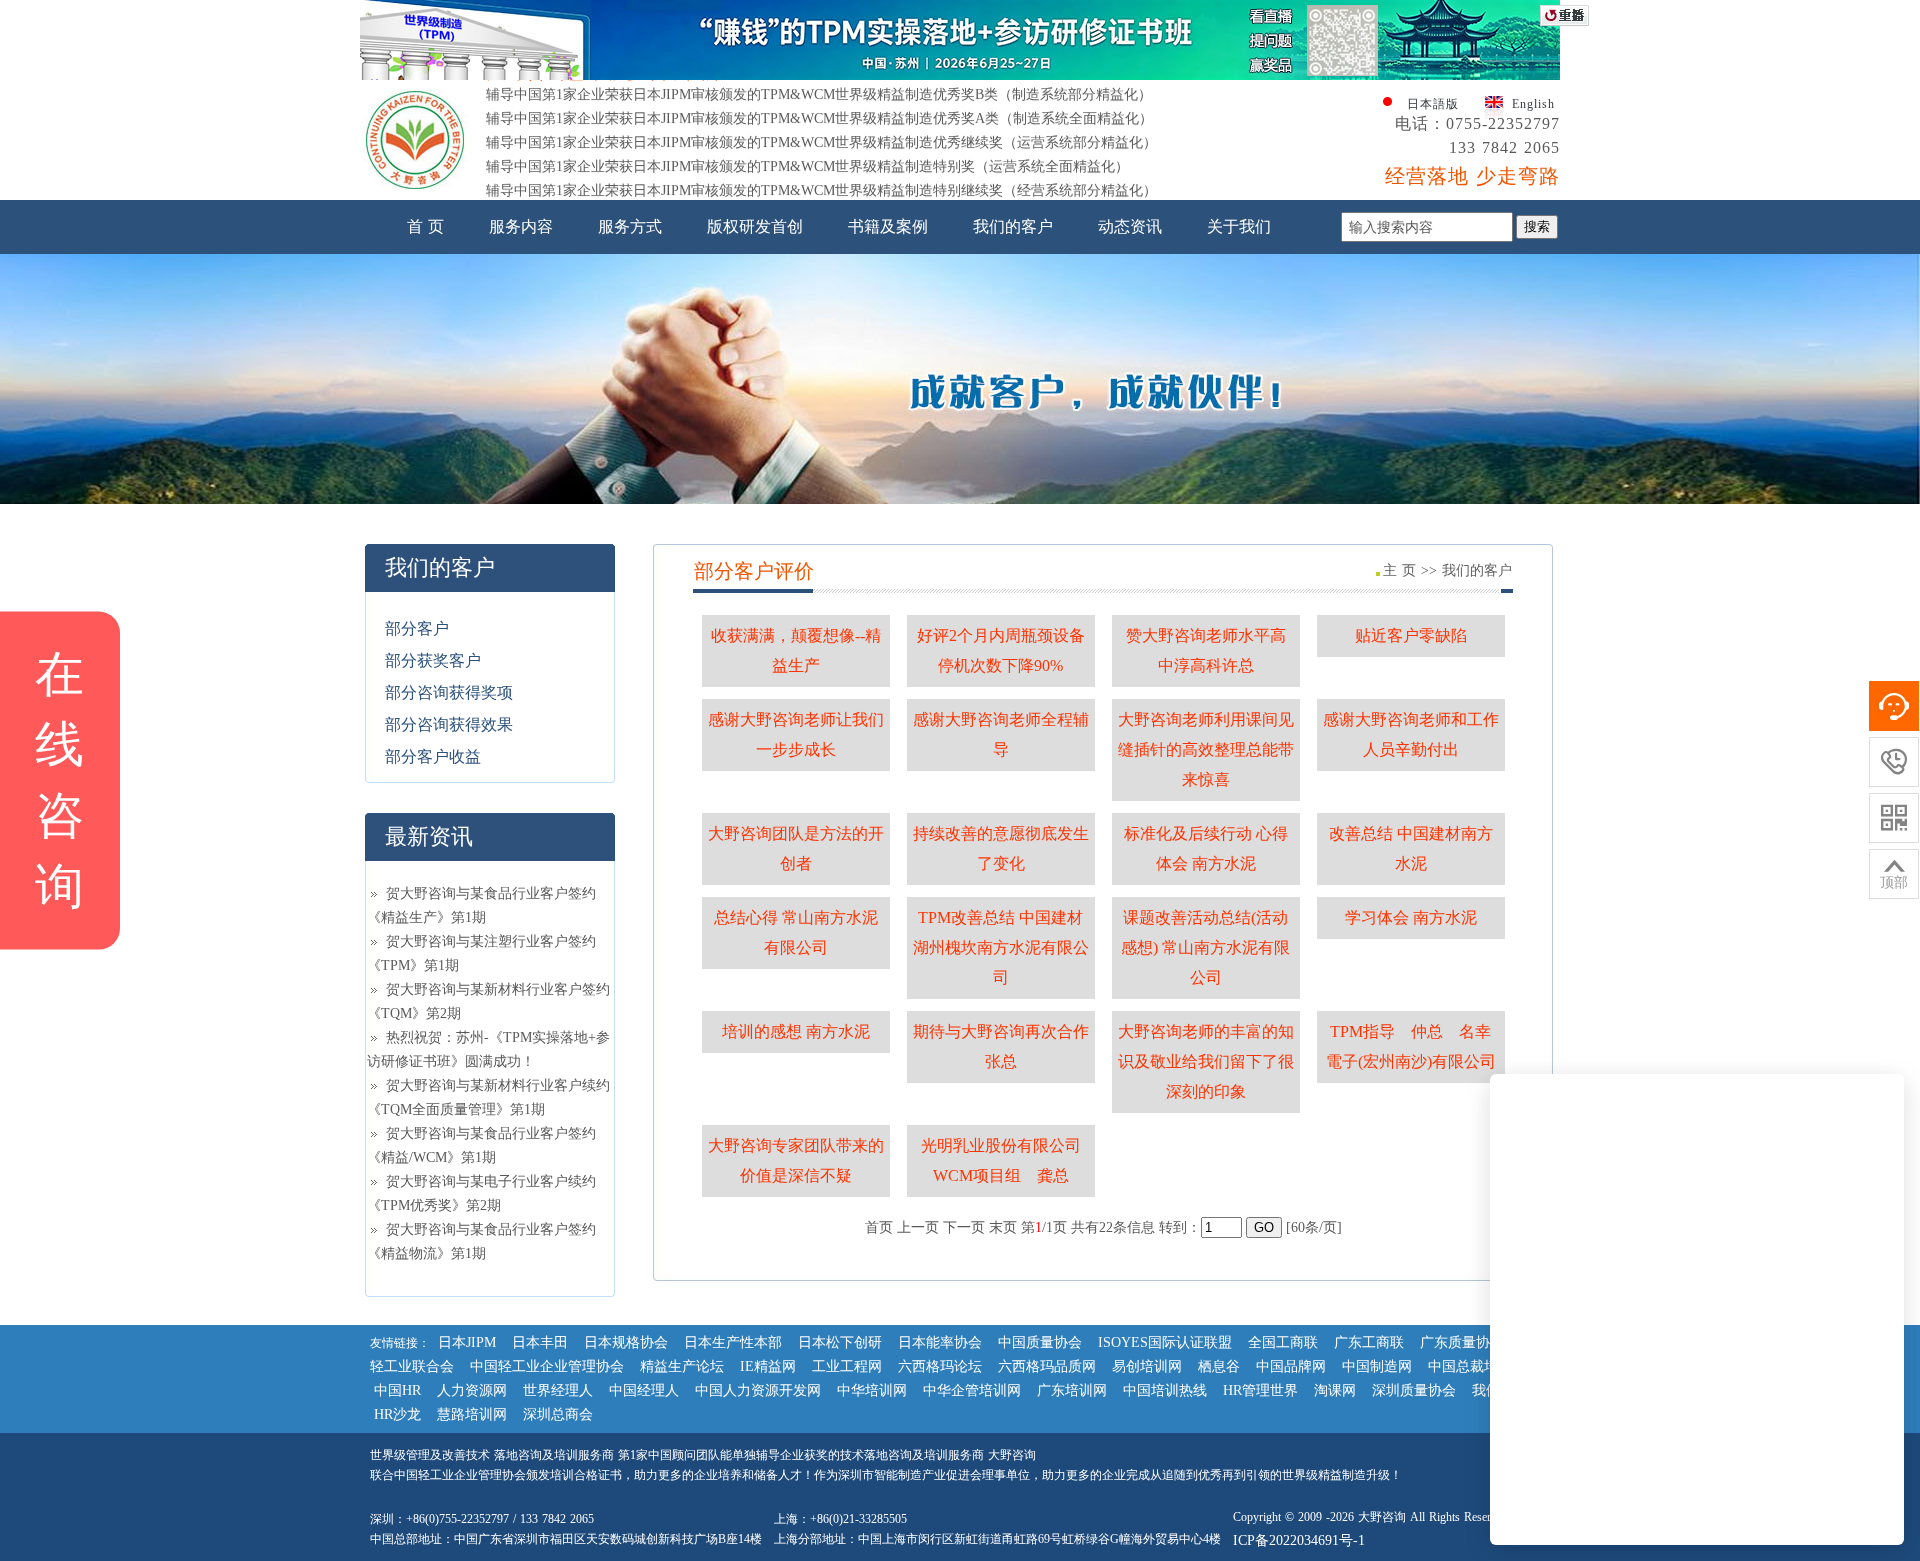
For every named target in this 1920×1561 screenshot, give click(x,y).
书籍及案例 (888, 226)
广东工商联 (1369, 1342)
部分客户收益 (433, 756)
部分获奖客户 (433, 660)
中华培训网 (872, 1390)
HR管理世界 (1260, 1390)
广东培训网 (1072, 1390)
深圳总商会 (558, 1414)
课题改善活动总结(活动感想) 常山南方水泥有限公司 (1205, 947)
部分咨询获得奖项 (449, 692)
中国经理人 (644, 1390)
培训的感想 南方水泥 (796, 1031)
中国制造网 (1377, 1366)
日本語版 (1433, 104)
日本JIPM (467, 1342)
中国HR (397, 1390)
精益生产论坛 (682, 1366)
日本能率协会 (940, 1342)
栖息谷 (1219, 1366)
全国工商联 (1283, 1342)
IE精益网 (768, 1366)
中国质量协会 (1040, 1342)
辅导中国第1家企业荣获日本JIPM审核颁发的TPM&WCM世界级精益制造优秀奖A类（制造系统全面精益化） (819, 99)
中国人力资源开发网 (758, 1390)
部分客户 (417, 628)
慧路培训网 (472, 1414)
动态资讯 (1130, 226)
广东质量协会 (1462, 1342)
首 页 (425, 226)
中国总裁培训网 (1477, 1366)
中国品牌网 (1291, 1366)
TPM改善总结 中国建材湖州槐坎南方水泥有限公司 (1001, 947)
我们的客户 (1013, 226)
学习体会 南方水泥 (1411, 917)
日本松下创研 (840, 1342)
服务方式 (630, 226)
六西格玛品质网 (1047, 1366)
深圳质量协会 (1414, 1390)
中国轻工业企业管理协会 (547, 1366)
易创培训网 (1147, 1366)
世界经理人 (558, 1390)
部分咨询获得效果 (449, 724)
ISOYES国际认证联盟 (1165, 1342)
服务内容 (521, 226)
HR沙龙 (397, 1414)
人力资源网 (472, 1390)
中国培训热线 (1165, 1390)
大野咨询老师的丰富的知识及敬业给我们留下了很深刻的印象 (1206, 1061)
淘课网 (1335, 1390)
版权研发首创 (755, 226)
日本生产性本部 (733, 1342)
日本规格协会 (626, 1342)
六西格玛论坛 (940, 1366)
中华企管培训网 (972, 1390)
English (1533, 104)
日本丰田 (540, 1342)
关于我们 (1239, 226)
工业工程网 (847, 1366)
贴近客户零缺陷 (1411, 635)
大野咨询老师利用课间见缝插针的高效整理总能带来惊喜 (1206, 749)
